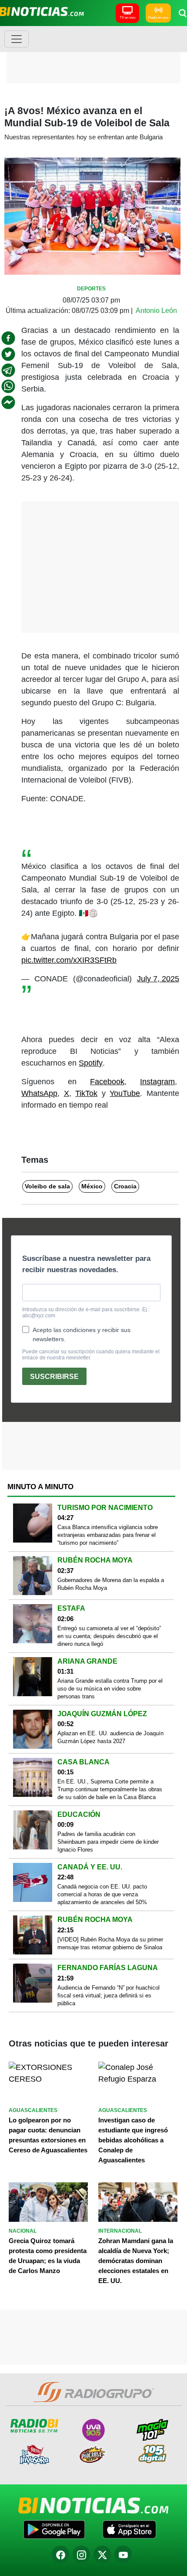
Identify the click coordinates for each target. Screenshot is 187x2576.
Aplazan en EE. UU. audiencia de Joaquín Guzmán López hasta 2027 (110, 1737)
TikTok (86, 1093)
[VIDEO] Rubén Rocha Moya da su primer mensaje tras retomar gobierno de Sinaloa (110, 1943)
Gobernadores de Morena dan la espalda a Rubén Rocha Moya (111, 1584)
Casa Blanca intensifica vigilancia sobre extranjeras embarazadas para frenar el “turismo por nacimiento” (108, 1535)
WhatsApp (39, 1093)
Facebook (107, 1082)
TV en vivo (127, 18)
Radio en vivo (158, 18)
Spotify (91, 1063)
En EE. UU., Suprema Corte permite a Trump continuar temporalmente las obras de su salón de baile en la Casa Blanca (110, 1789)
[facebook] (8, 338)
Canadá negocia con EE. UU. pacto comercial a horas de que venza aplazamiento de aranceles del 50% (102, 1894)
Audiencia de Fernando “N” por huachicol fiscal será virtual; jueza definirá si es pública (109, 1995)
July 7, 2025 (158, 979)
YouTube (125, 1093)
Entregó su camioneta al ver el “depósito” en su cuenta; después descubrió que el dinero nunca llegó (109, 1636)
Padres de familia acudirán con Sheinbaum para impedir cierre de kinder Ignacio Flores (108, 1842)
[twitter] (8, 354)
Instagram (157, 1082)
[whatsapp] (8, 386)
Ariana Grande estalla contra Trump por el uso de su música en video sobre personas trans (110, 1689)
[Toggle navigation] (17, 39)
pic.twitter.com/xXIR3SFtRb (69, 960)
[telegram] (8, 370)
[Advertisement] (93, 54)
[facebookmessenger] (8, 402)
